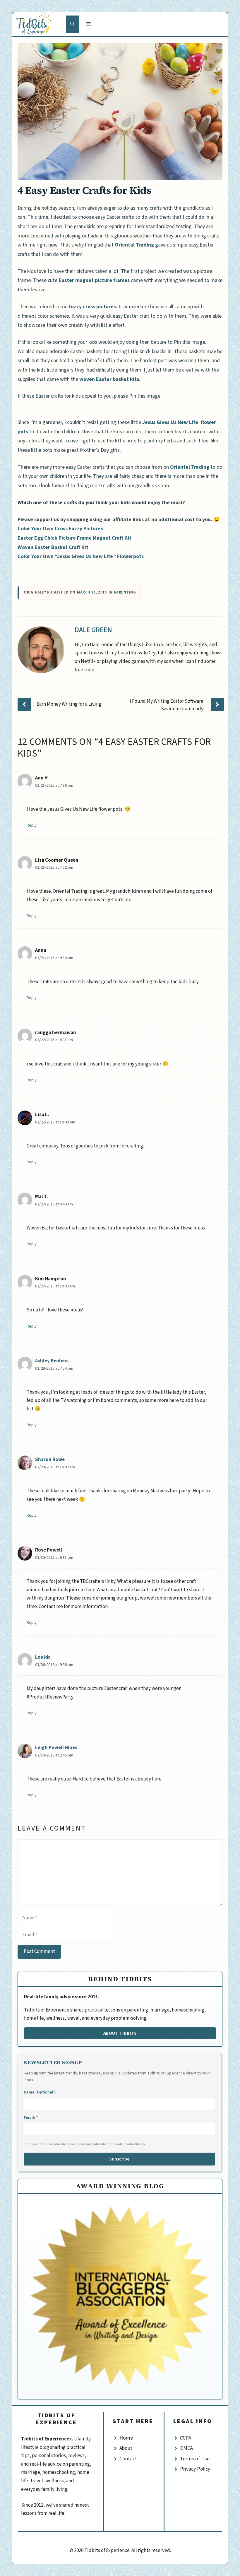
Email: (31, 2118)
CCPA (186, 2438)
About (126, 2448)
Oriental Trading (134, 245)
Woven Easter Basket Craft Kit (53, 547)
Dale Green (93, 630)
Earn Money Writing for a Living (69, 704)
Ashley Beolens (52, 1361)
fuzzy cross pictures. (92, 307)
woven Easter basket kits (109, 379)
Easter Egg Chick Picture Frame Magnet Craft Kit (74, 538)
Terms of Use (195, 2459)
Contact (128, 2459)
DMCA (186, 2448)
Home (126, 2438)
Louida (43, 1657)
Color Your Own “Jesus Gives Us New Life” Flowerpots (81, 556)
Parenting (125, 592)
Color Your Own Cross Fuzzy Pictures (60, 529)
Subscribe (119, 2159)
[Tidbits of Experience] (39, 24)
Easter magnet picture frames (94, 280)
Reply (32, 825)
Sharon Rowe (50, 1460)
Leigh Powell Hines (56, 1748)
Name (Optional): (40, 2092)
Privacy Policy (195, 2469)
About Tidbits (120, 2033)
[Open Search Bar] (72, 24)
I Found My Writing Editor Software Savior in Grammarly (167, 705)
